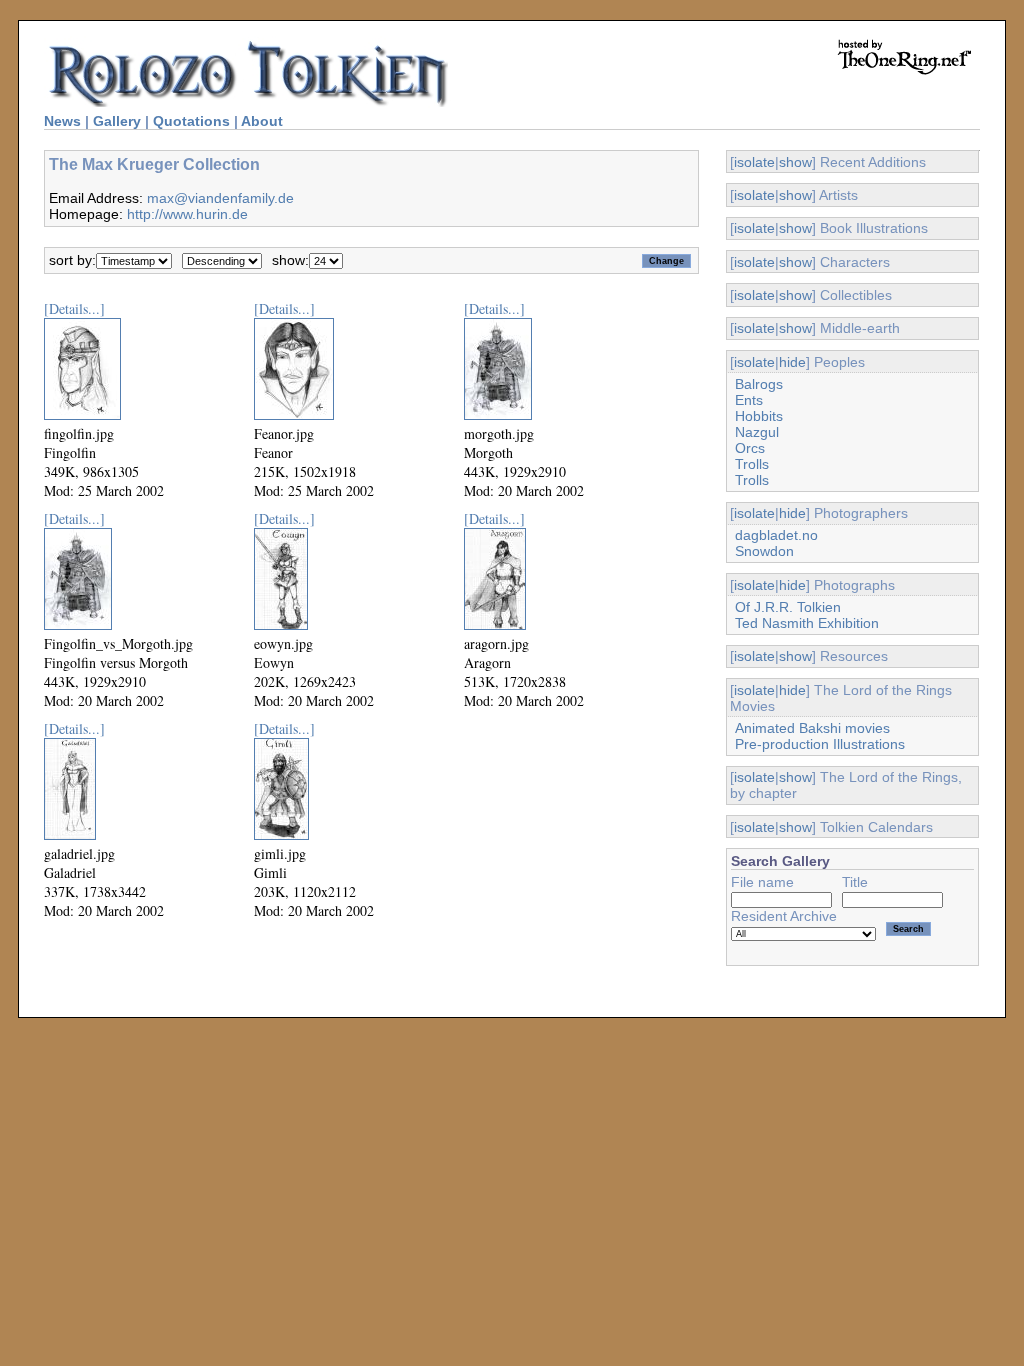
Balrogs (759, 384)
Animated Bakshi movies (812, 728)
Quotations (191, 121)
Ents (749, 400)
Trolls (752, 464)
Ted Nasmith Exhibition (807, 623)
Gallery (117, 121)
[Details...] (74, 308)
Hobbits (759, 416)
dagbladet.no (776, 535)
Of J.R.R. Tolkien (788, 607)
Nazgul (757, 432)
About (262, 121)
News (62, 121)
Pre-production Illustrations (820, 744)
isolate (754, 162)
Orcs (750, 448)
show (795, 162)
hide (792, 362)
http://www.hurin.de (187, 214)
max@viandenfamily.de (220, 198)
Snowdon (764, 551)
